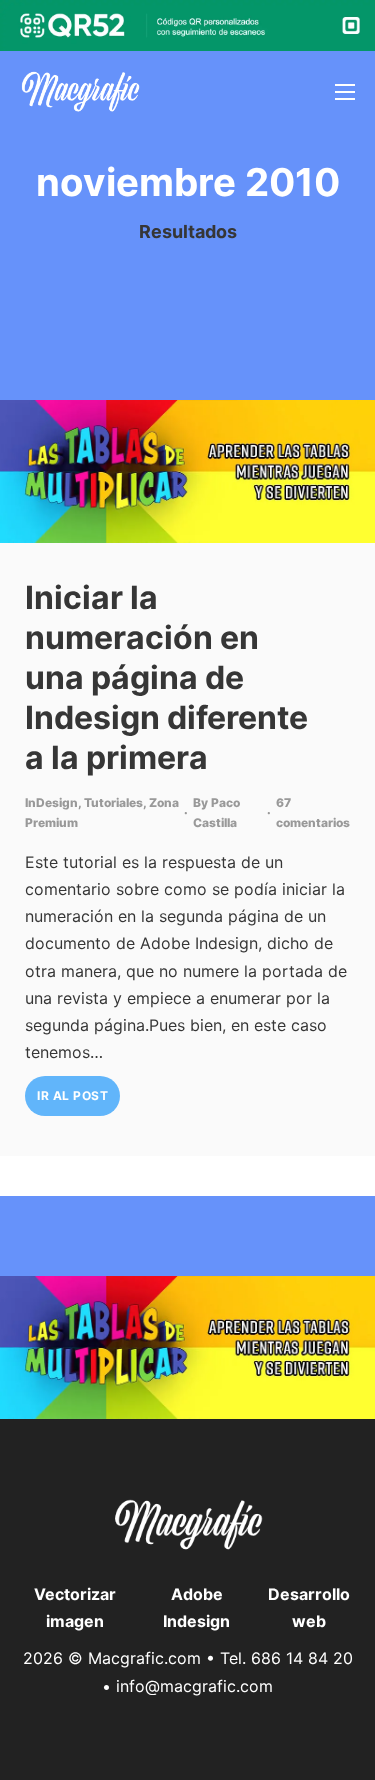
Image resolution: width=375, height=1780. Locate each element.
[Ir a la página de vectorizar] (80, 92)
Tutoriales (113, 802)
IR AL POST (72, 1095)
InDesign (51, 802)
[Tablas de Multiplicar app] (187, 471)
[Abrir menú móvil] (345, 92)
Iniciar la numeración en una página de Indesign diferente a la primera (166, 677)
